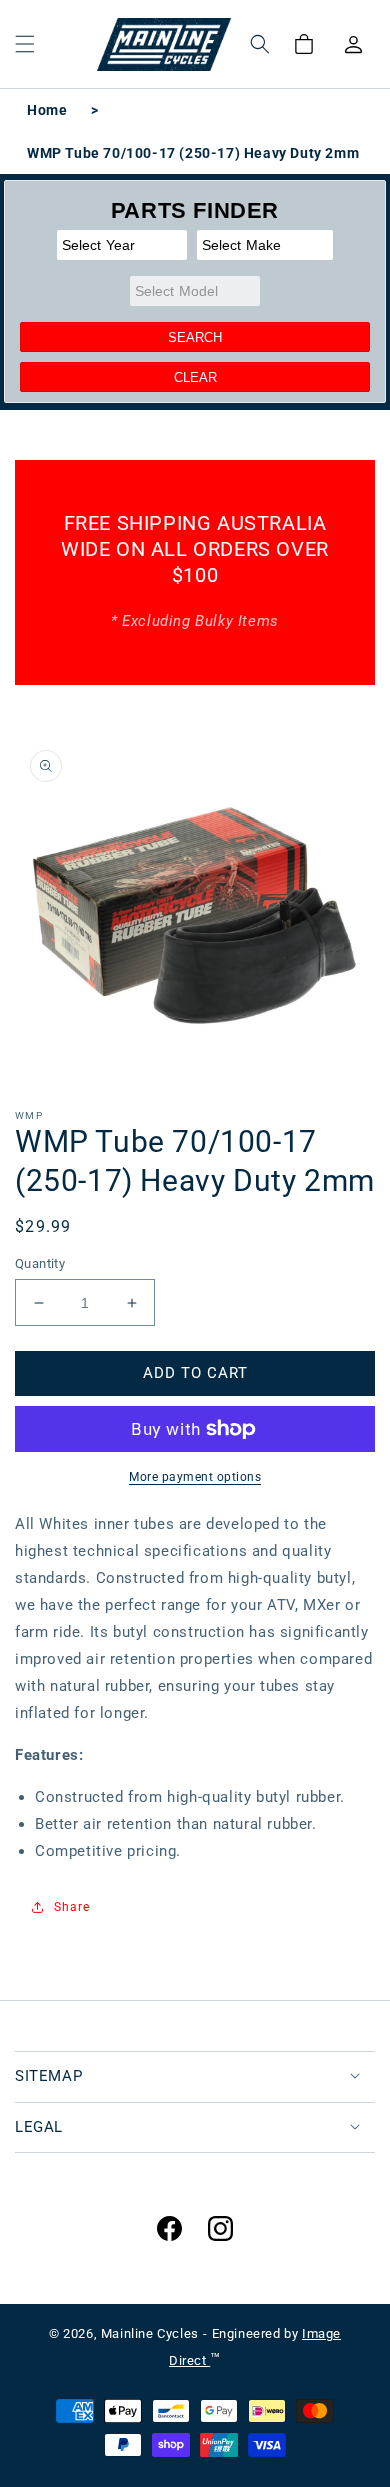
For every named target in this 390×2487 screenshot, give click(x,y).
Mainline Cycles (150, 2333)
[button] (25, 44)
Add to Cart (195, 1373)
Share (72, 1907)
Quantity (40, 1263)
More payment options (195, 1477)
